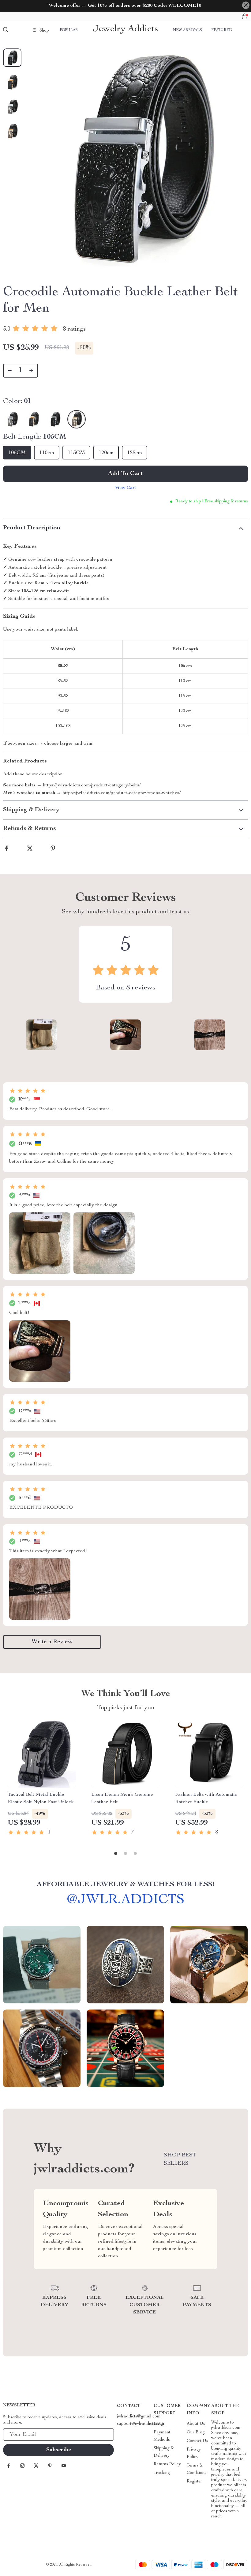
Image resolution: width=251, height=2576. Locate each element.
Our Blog (196, 2432)
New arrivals (187, 30)
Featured (222, 30)
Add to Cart (125, 474)
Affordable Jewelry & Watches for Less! (126, 1885)
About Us (196, 2424)
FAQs (159, 2424)
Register (194, 2482)
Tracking (162, 2473)
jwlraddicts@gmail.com (139, 2417)
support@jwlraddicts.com (141, 2424)
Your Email (20, 2435)
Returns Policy (167, 2464)
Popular (69, 30)
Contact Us (197, 2441)
